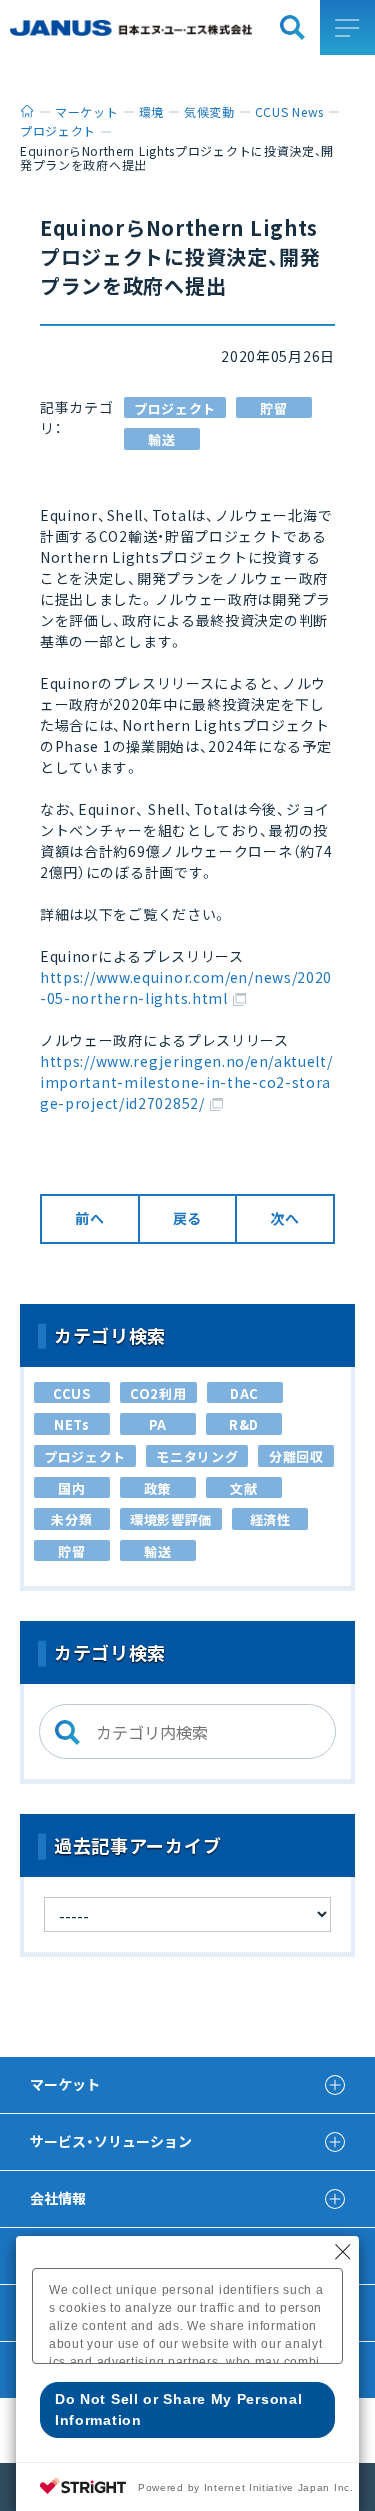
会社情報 (58, 2198)
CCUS (72, 1393)
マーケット (65, 2084)
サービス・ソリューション (111, 2141)
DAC (244, 1393)
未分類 (71, 1519)
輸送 (161, 439)
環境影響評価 (171, 1519)
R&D (244, 1424)
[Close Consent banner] (343, 2252)
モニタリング (197, 1456)
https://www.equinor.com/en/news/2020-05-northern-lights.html (186, 987)
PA (158, 1424)
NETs (72, 1424)
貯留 (273, 408)
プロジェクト (175, 408)
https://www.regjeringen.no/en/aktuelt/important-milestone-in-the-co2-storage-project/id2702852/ (186, 1082)
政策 (157, 1488)
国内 (71, 1488)
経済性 (270, 1519)
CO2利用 (158, 1393)
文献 (243, 1488)
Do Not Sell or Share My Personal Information (178, 2409)
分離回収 (296, 1456)
